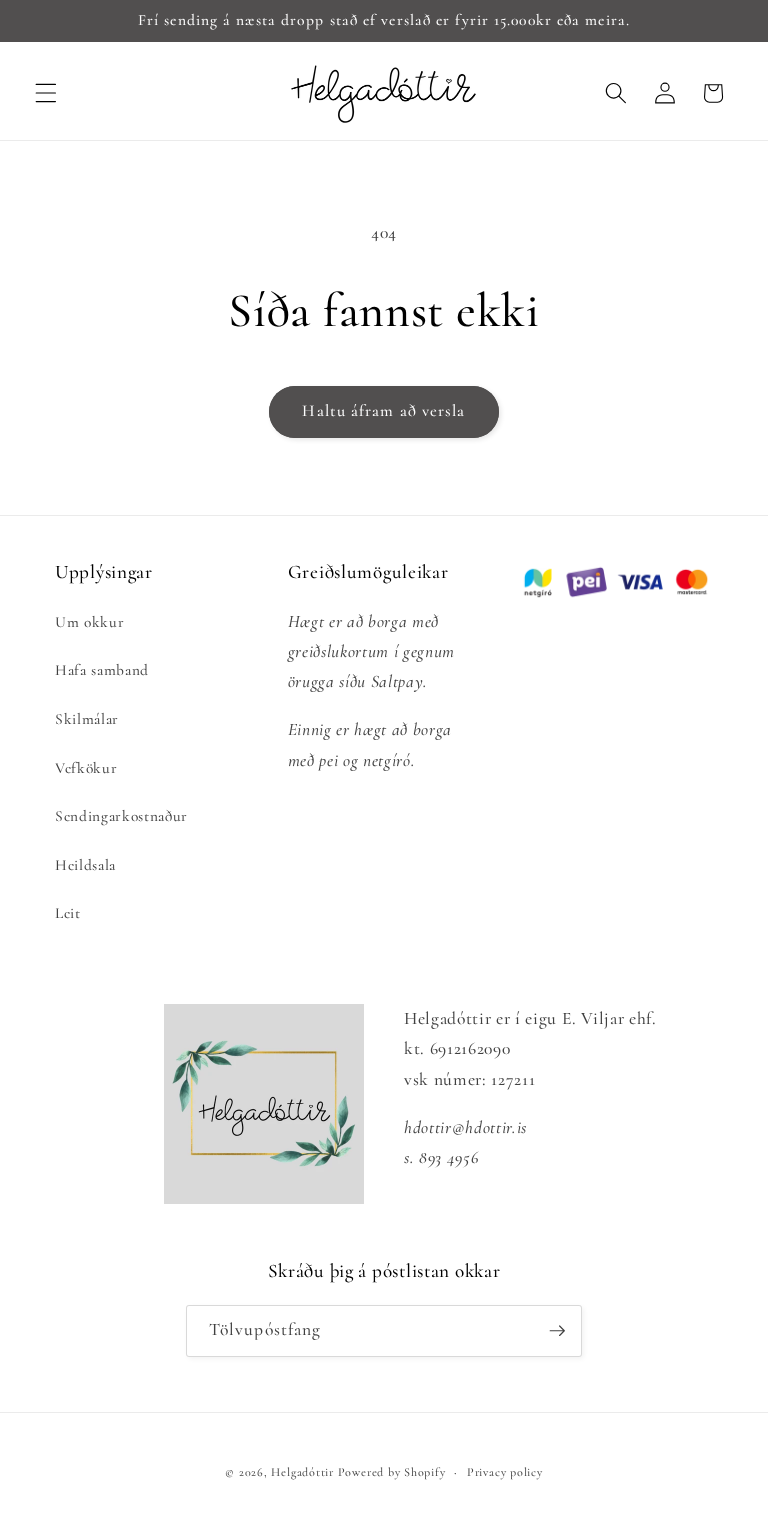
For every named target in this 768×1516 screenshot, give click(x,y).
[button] (46, 93)
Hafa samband (102, 670)
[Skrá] (557, 1331)
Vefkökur (86, 768)
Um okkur (89, 622)
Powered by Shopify (392, 1472)
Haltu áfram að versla (383, 411)
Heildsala (85, 865)
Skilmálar (87, 719)
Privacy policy (505, 1472)
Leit (68, 913)
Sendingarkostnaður (121, 816)
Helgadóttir (302, 1472)
